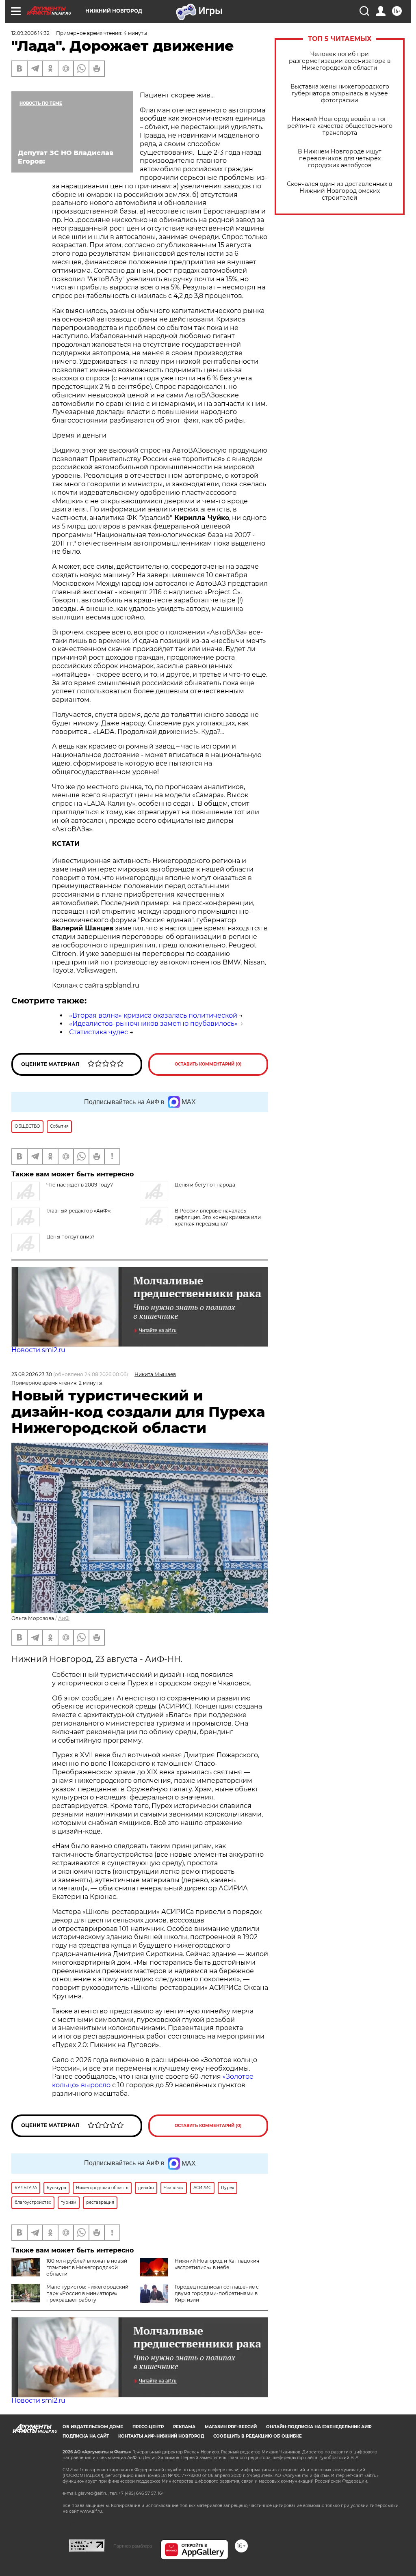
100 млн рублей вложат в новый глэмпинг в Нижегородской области (87, 2267)
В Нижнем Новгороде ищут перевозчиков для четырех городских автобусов (340, 159)
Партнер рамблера (133, 2546)
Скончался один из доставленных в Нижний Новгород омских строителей (340, 191)
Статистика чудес (99, 1032)
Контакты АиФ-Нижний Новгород (161, 2436)
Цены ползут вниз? (70, 1237)
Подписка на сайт (86, 2436)
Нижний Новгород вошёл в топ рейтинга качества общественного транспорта (340, 126)
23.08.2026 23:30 (32, 1374)
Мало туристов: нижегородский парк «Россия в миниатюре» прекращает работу (87, 2293)
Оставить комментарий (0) (208, 1064)
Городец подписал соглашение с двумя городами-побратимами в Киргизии (217, 2293)
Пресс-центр (148, 2427)
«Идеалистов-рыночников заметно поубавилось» (153, 1024)
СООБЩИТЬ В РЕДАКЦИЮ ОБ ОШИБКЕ (258, 2436)
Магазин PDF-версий (231, 2427)
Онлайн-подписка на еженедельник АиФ (319, 2427)
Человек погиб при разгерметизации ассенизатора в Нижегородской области (340, 61)
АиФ (64, 1618)
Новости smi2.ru (38, 1350)
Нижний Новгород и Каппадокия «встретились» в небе (217, 2264)
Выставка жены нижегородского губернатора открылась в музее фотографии (340, 94)
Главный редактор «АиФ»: (79, 1211)
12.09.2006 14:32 (30, 33)
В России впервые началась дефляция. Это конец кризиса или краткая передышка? (218, 1217)
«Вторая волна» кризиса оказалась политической (153, 1015)
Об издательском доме (93, 2427)
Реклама (184, 2427)
